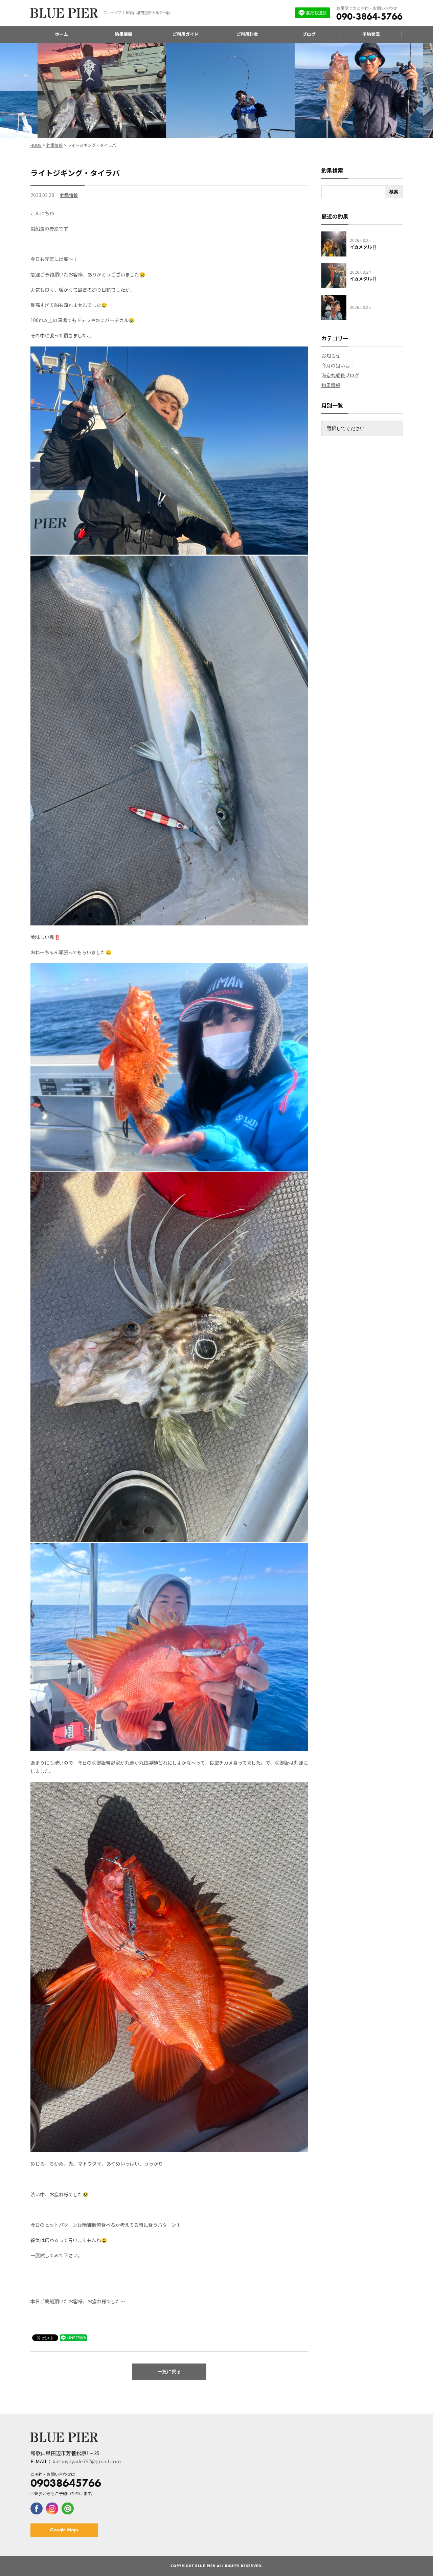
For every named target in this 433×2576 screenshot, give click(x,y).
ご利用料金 (247, 34)
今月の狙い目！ (338, 365)
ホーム (61, 34)
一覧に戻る (169, 2371)
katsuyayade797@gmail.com (87, 2461)
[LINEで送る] (73, 2337)
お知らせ (331, 356)
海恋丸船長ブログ (340, 375)
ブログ (309, 34)
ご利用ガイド (185, 34)
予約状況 (371, 34)
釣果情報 (123, 34)
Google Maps (64, 2530)
